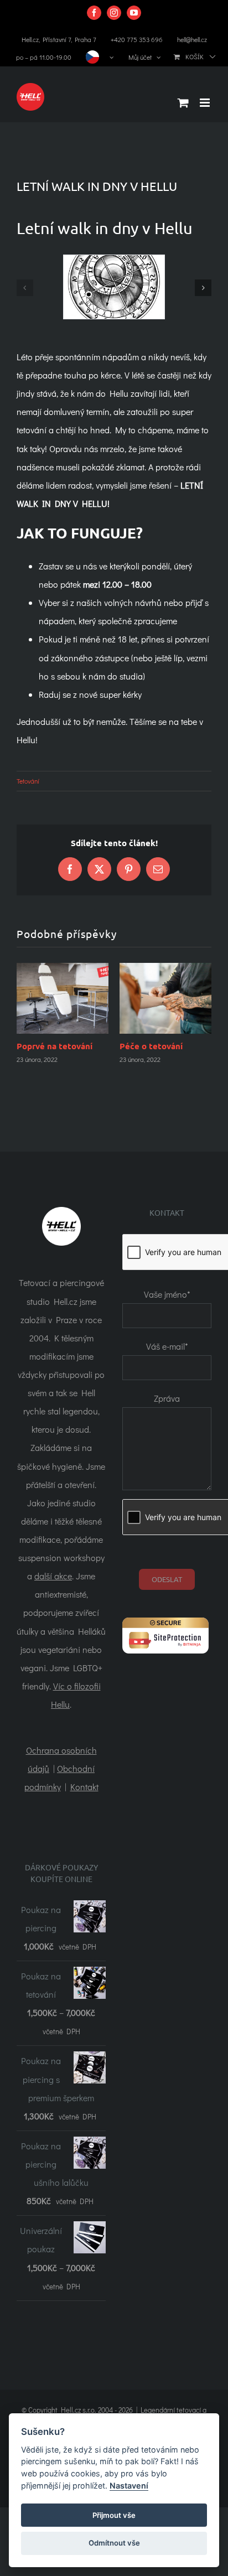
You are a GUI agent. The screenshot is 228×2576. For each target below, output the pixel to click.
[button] (25, 288)
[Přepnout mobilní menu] (206, 103)
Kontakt (84, 1758)
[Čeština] (100, 57)
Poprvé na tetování (55, 1046)
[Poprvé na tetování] (63, 998)
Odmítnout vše (114, 2543)
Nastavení (129, 2486)
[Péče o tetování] (165, 998)
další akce (53, 1548)
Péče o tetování (151, 1046)
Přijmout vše (114, 2515)
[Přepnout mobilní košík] (183, 103)
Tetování (28, 781)
